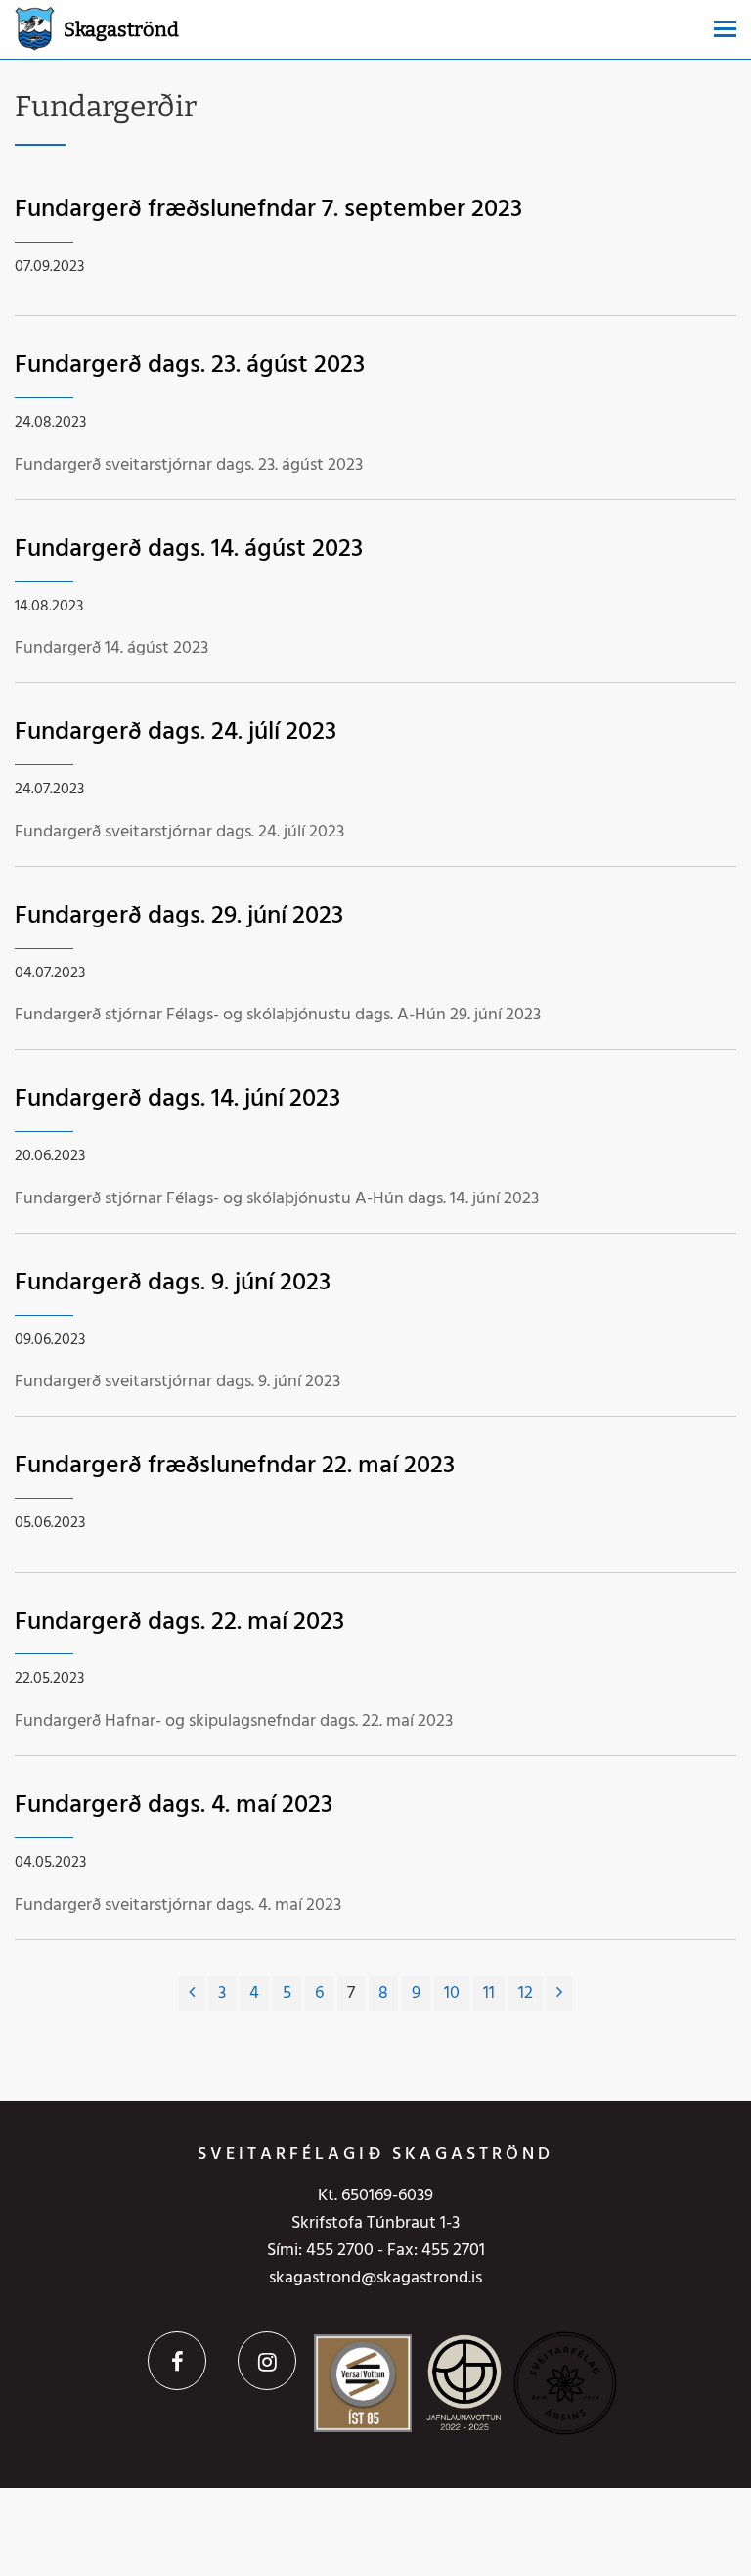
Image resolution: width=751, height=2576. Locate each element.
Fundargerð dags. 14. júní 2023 (177, 1099)
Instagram (267, 2361)
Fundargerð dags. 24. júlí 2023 (176, 732)
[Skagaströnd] (35, 27)
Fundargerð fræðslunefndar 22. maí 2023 (235, 1466)
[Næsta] (559, 1994)
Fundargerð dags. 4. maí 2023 (174, 1806)
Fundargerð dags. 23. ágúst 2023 (190, 365)
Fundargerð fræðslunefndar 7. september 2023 (268, 210)
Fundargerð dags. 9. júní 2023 (173, 1283)
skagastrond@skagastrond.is (375, 2278)
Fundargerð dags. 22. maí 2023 (179, 1623)
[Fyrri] (192, 1994)
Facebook (177, 2361)
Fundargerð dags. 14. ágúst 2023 (189, 549)
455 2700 (340, 2251)
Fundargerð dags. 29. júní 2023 (179, 916)
